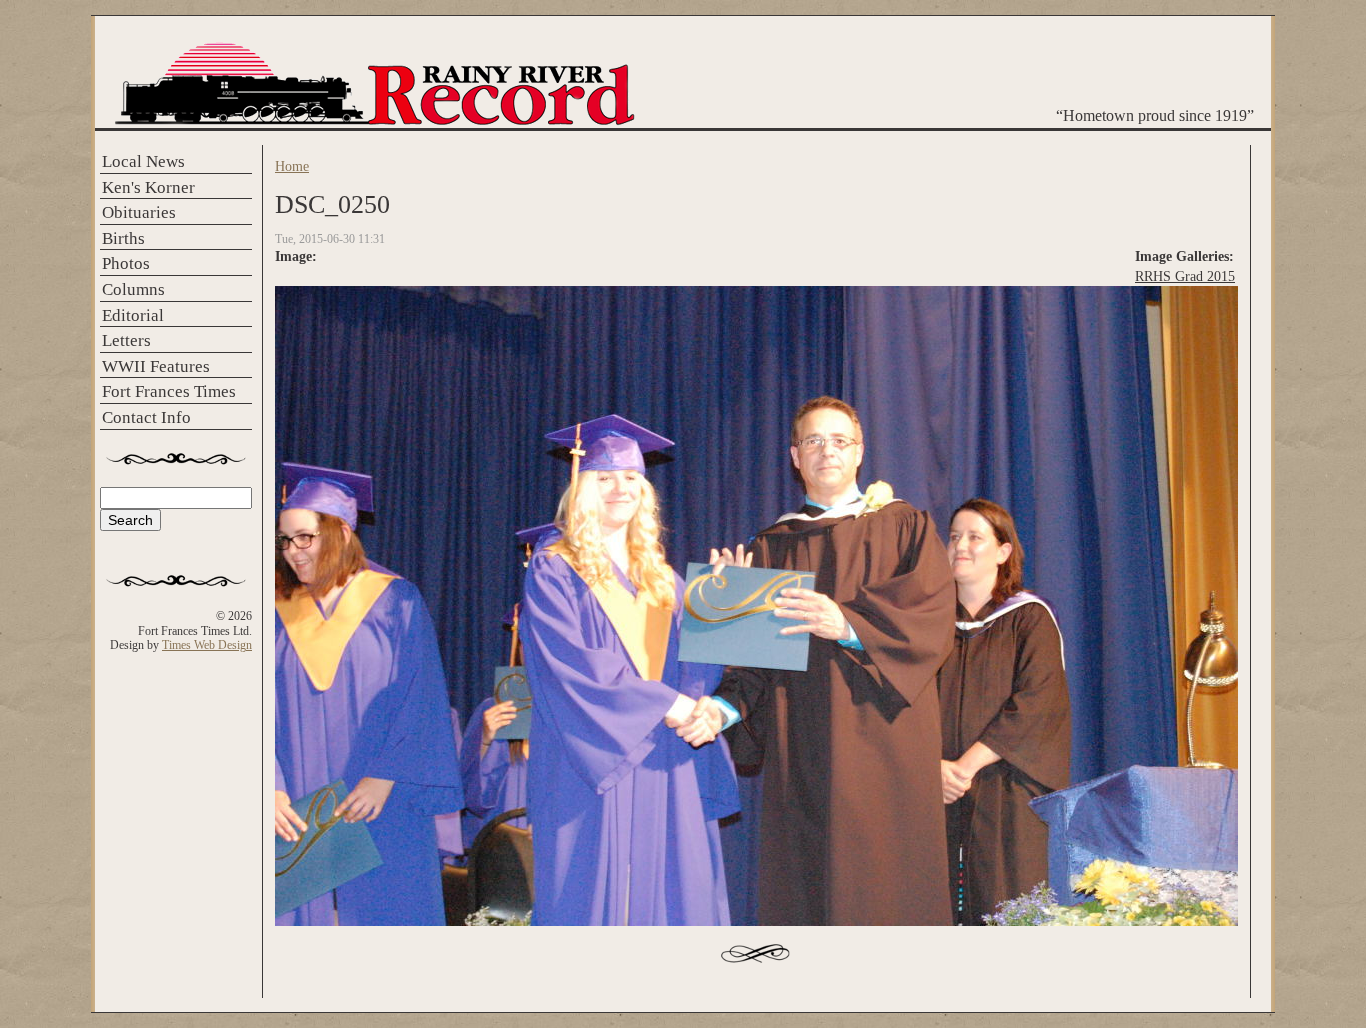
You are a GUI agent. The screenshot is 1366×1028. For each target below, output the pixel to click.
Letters (126, 340)
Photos (126, 263)
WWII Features (156, 366)
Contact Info (146, 417)
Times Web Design (207, 645)
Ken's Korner (148, 187)
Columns (133, 289)
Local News (143, 161)
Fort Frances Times (169, 391)
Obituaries (139, 212)
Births (123, 238)
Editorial (133, 315)
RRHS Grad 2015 (1185, 276)
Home (292, 166)
